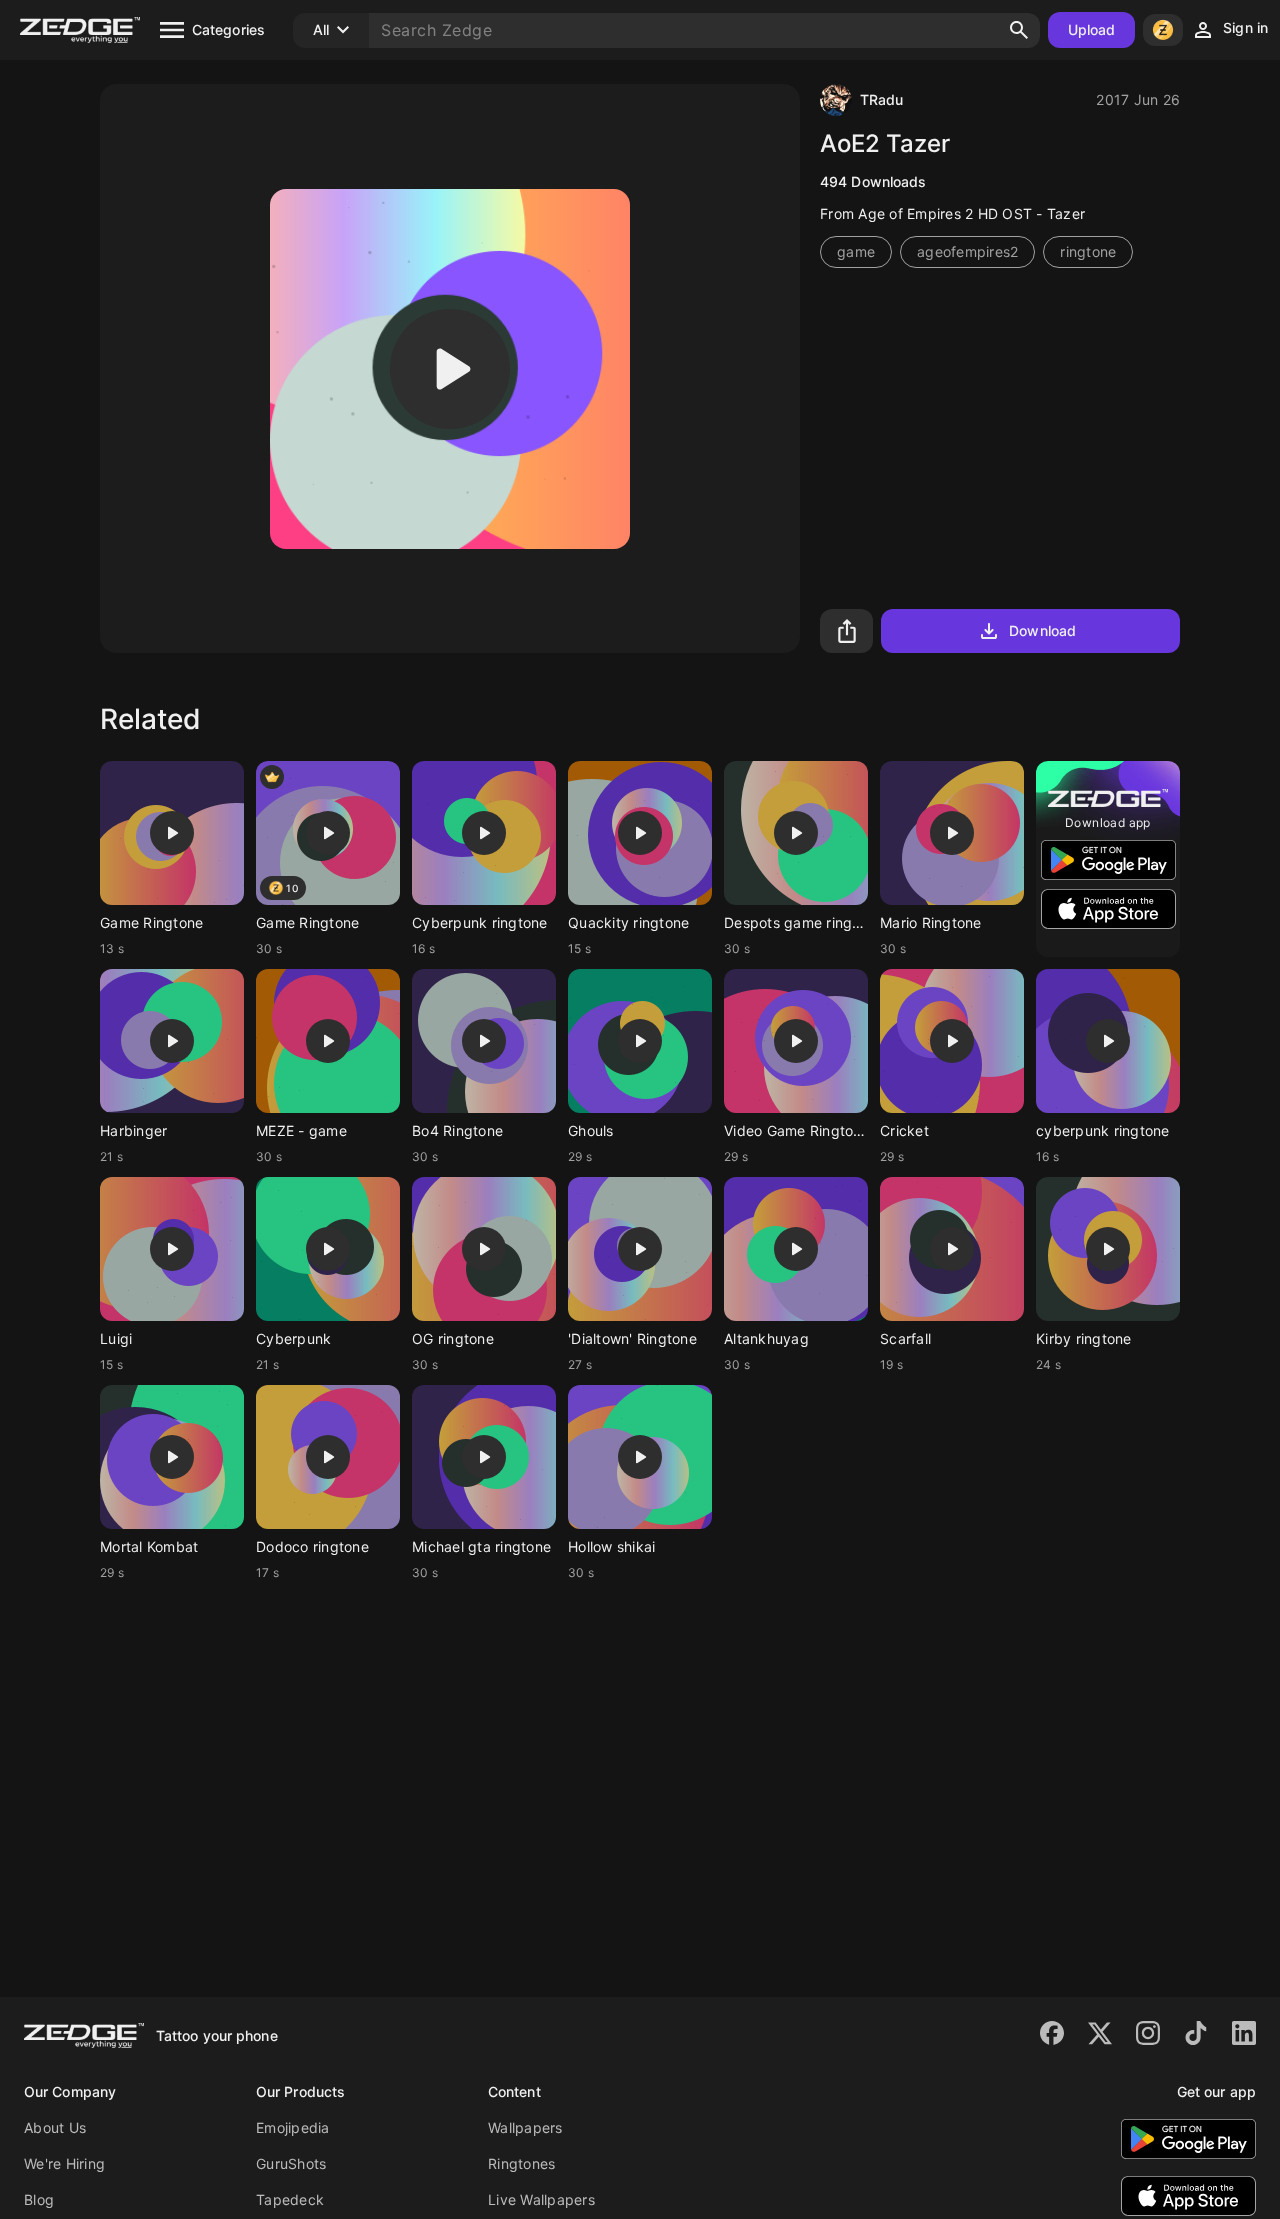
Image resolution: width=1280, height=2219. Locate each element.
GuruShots (291, 2163)
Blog (39, 2199)
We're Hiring (64, 2163)
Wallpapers (525, 2127)
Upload (1092, 29)
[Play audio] (450, 369)
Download (1042, 630)
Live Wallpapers (541, 2199)
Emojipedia (293, 2127)
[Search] (1019, 30)
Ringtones (521, 2163)
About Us (55, 2127)
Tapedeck (290, 2199)
